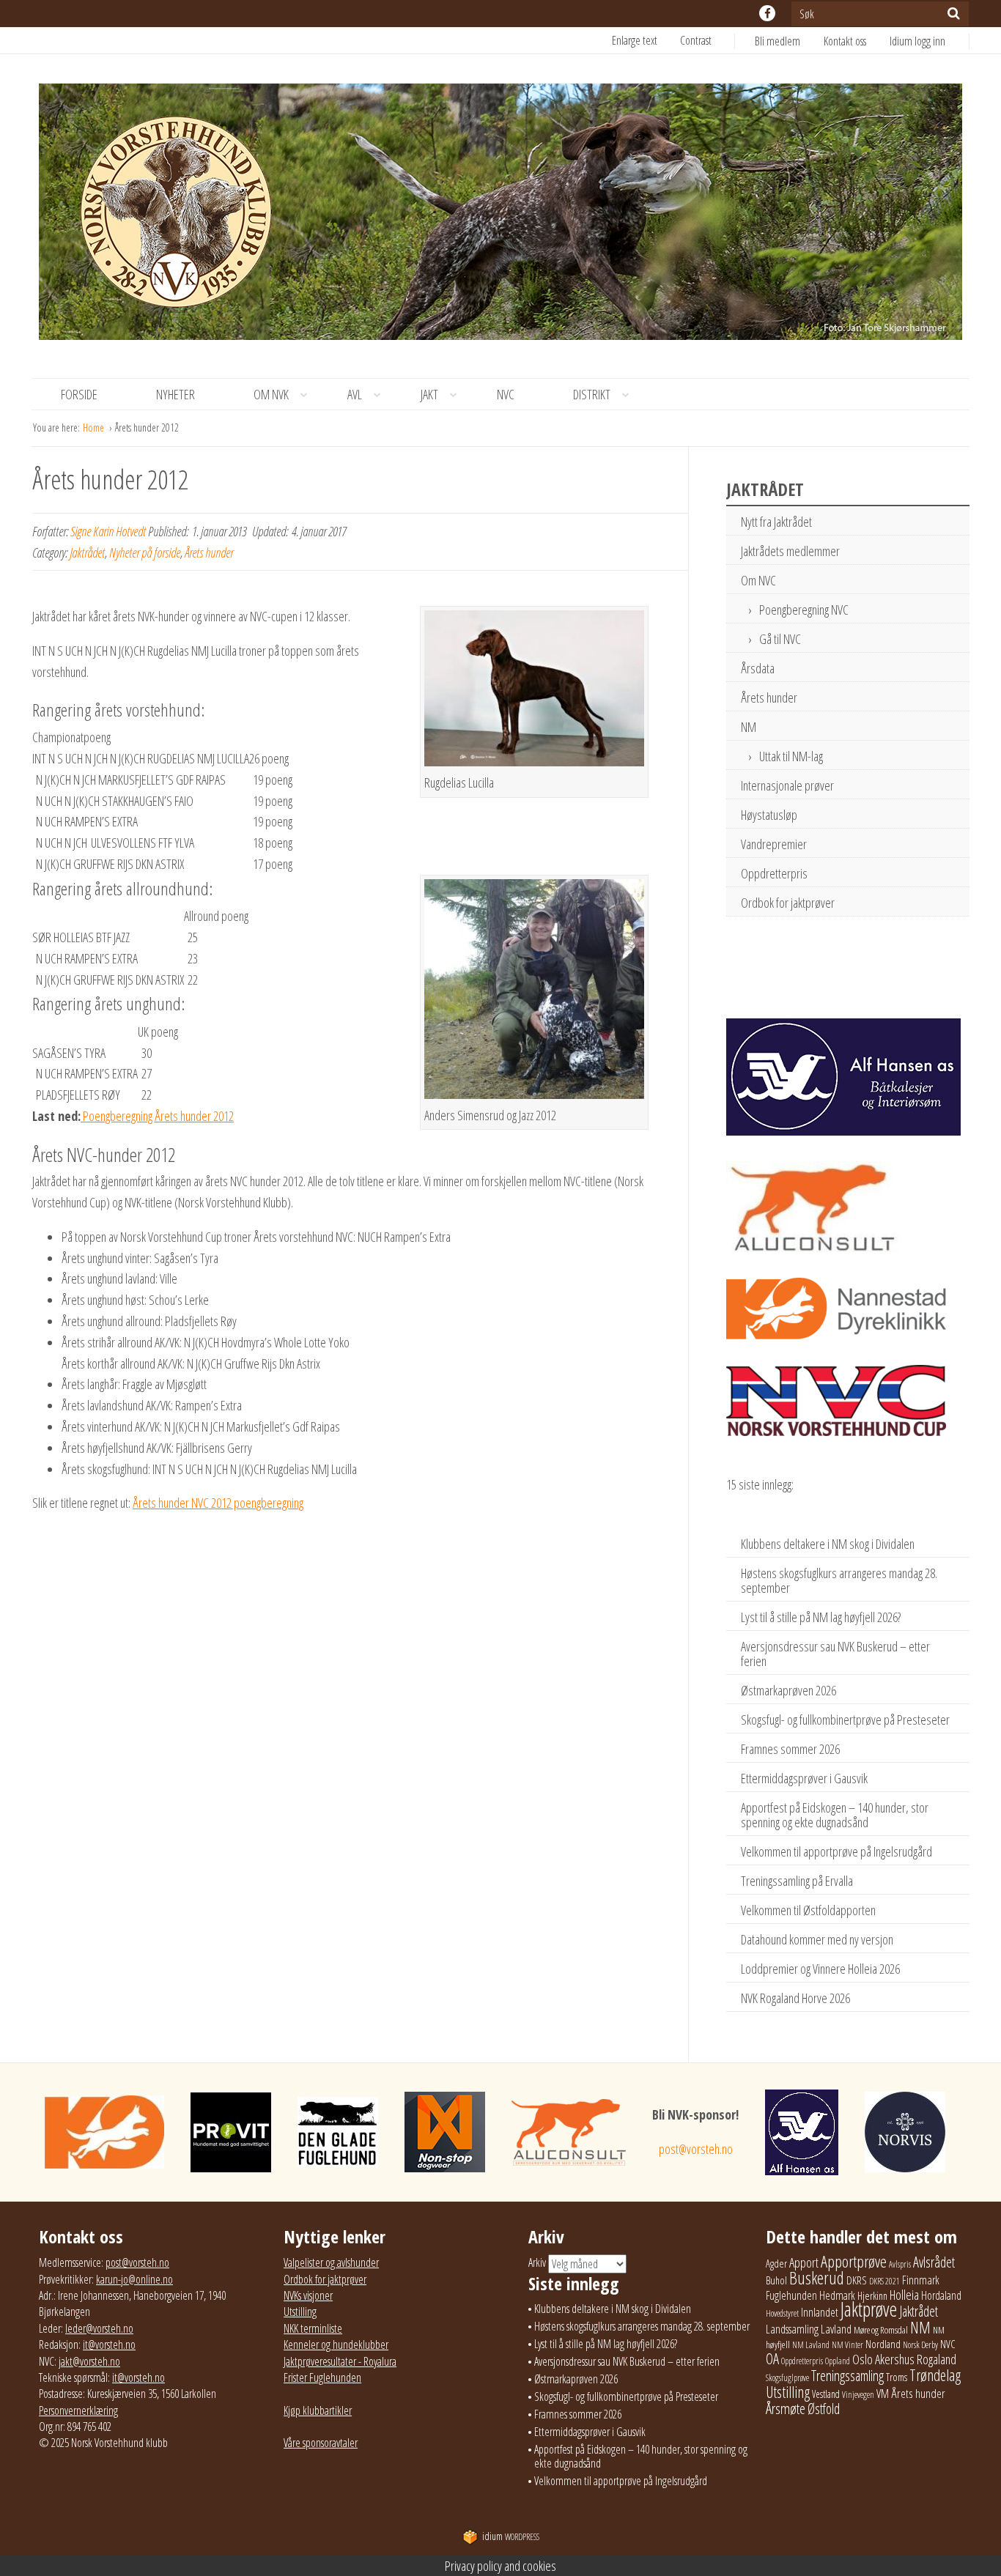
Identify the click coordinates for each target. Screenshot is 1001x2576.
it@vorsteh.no (109, 2344)
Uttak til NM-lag (791, 756)
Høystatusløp (769, 815)
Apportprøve (854, 2261)
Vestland (826, 2394)
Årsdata (758, 668)
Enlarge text (635, 40)
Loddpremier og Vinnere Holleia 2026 (820, 1969)
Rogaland (937, 2359)
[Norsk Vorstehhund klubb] (500, 216)
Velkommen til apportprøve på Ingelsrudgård (836, 1851)
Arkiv (537, 2262)
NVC (506, 394)
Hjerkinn (872, 2295)
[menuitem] (789, 41)
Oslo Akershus (883, 2359)
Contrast (696, 40)
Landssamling (792, 2329)
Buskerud (817, 2278)
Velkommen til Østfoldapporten (808, 1910)
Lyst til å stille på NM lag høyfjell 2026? (821, 1617)
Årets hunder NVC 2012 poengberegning (218, 1503)
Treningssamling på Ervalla (797, 1881)
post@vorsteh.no (696, 2149)
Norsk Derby (920, 2345)
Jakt (429, 394)
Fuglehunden (791, 2295)
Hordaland (941, 2295)
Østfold (824, 2409)
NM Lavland (811, 2345)
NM (749, 727)
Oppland (838, 2361)
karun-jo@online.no (134, 2279)
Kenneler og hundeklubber (336, 2344)
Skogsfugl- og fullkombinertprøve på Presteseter (845, 1720)
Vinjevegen (858, 2395)
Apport (804, 2262)
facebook (767, 13)
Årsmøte (786, 2408)
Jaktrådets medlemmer (790, 551)
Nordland (883, 2344)
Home (95, 428)
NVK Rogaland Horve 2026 (795, 1998)
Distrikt (592, 394)
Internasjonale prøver (787, 785)
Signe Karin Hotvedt (108, 531)
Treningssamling (847, 2376)
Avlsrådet (934, 2262)
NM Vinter (847, 2345)
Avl (355, 394)
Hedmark (837, 2295)
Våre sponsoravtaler (321, 2443)
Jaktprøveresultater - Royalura (340, 2361)
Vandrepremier (774, 844)
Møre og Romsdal (881, 2330)
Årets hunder (209, 552)
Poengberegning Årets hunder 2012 (157, 1116)
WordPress (511, 2537)
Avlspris (900, 2264)
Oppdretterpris (774, 873)
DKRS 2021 (884, 2281)
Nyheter (176, 394)
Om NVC (758, 580)
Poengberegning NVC (804, 610)
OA (772, 2358)
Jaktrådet (87, 552)
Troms (897, 2377)
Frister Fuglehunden (322, 2377)
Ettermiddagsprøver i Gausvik (804, 1778)
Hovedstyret (782, 2313)
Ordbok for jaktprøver (788, 903)
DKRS (857, 2280)
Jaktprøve (869, 2309)
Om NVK (271, 394)
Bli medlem (777, 41)
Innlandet (820, 2312)
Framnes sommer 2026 (790, 1749)
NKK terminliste (313, 2328)
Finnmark (921, 2280)
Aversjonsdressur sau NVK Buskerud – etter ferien (835, 1654)
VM (883, 2394)
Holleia (904, 2295)
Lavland (836, 2329)
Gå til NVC (780, 639)
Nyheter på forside (145, 552)
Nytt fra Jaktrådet (776, 522)
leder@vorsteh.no (99, 2328)
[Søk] (954, 13)
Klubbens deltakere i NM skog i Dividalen (828, 1544)
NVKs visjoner (308, 2295)
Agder (776, 2264)
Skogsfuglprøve (787, 2378)
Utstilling (300, 2312)
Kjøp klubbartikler (318, 2410)
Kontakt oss (845, 41)
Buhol (776, 2280)
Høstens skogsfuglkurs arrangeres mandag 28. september (839, 1580)
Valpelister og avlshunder (331, 2262)
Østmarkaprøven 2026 (788, 1690)
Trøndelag (935, 2375)
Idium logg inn (917, 41)
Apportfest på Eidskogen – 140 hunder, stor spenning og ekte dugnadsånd (835, 1815)
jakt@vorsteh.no (89, 2361)
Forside (79, 394)
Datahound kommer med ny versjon (817, 1939)
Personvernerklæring (78, 2410)
